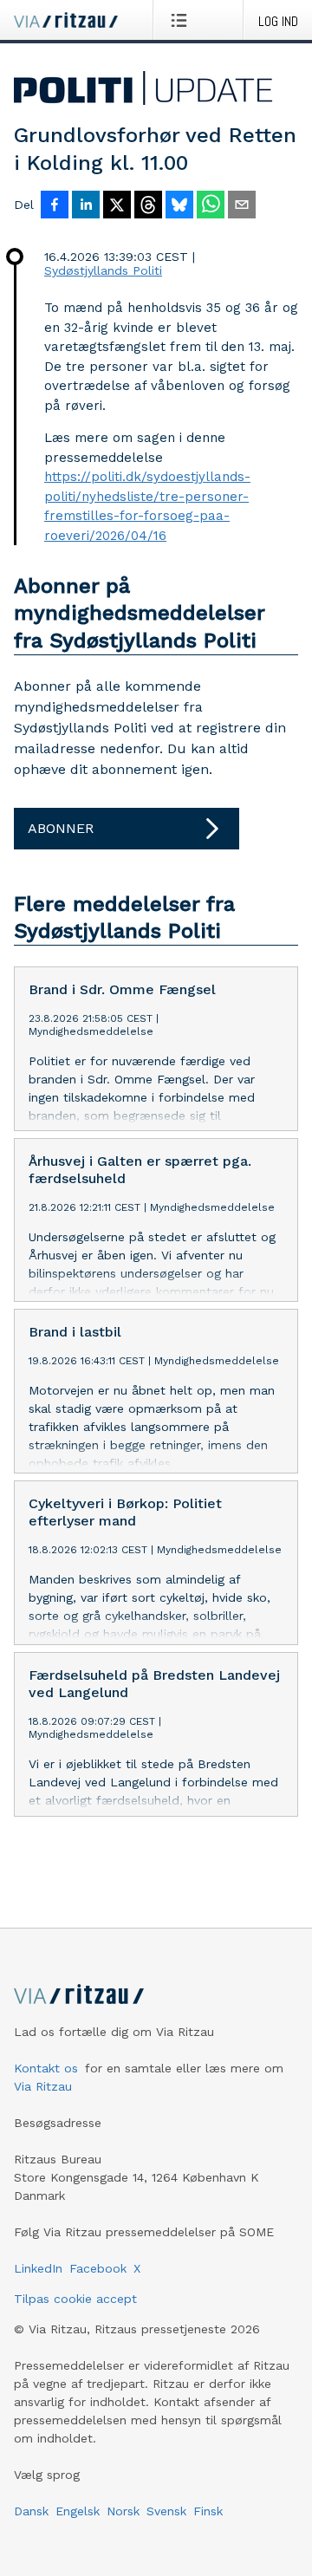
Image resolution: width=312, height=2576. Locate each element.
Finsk (208, 2511)
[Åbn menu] (182, 20)
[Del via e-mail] (242, 206)
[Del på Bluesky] (179, 206)
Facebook (98, 2268)
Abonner (61, 828)
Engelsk (78, 2511)
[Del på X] (117, 206)
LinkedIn (38, 2268)
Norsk (123, 2511)
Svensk (166, 2511)
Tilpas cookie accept (75, 2299)
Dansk (31, 2511)
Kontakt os (46, 2068)
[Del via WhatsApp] (211, 206)
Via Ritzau (43, 2086)
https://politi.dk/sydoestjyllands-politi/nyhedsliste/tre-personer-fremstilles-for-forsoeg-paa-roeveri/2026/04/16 (147, 506)
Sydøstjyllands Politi (103, 270)
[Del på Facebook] (55, 206)
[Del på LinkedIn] (86, 206)
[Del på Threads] (148, 206)
